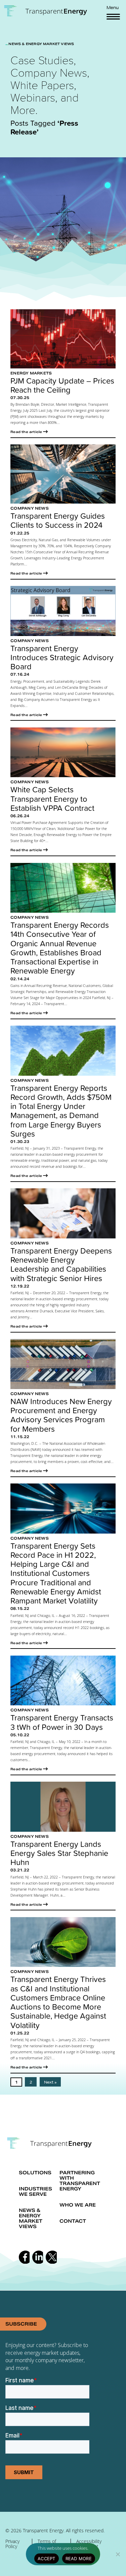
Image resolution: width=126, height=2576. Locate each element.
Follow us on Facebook (24, 2257)
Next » (50, 2082)
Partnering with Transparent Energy (80, 2181)
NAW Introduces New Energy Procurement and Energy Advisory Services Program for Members (61, 1415)
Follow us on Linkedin (38, 2257)
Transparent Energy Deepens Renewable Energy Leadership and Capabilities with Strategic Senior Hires (61, 1264)
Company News (30, 508)
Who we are (78, 2205)
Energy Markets (31, 373)
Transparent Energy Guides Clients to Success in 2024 (58, 521)
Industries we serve (35, 2191)
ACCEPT (47, 2559)
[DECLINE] (118, 2554)
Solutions (35, 2173)
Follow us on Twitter (51, 2257)
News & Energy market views (31, 2218)
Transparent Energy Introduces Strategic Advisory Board (62, 658)
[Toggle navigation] (113, 16)
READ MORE (79, 2559)
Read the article (26, 432)
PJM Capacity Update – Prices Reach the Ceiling (62, 385)
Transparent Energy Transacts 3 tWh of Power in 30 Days (62, 1722)
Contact (73, 2221)
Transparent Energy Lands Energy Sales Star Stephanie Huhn (59, 1853)
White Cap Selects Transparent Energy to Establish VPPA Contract (52, 799)
